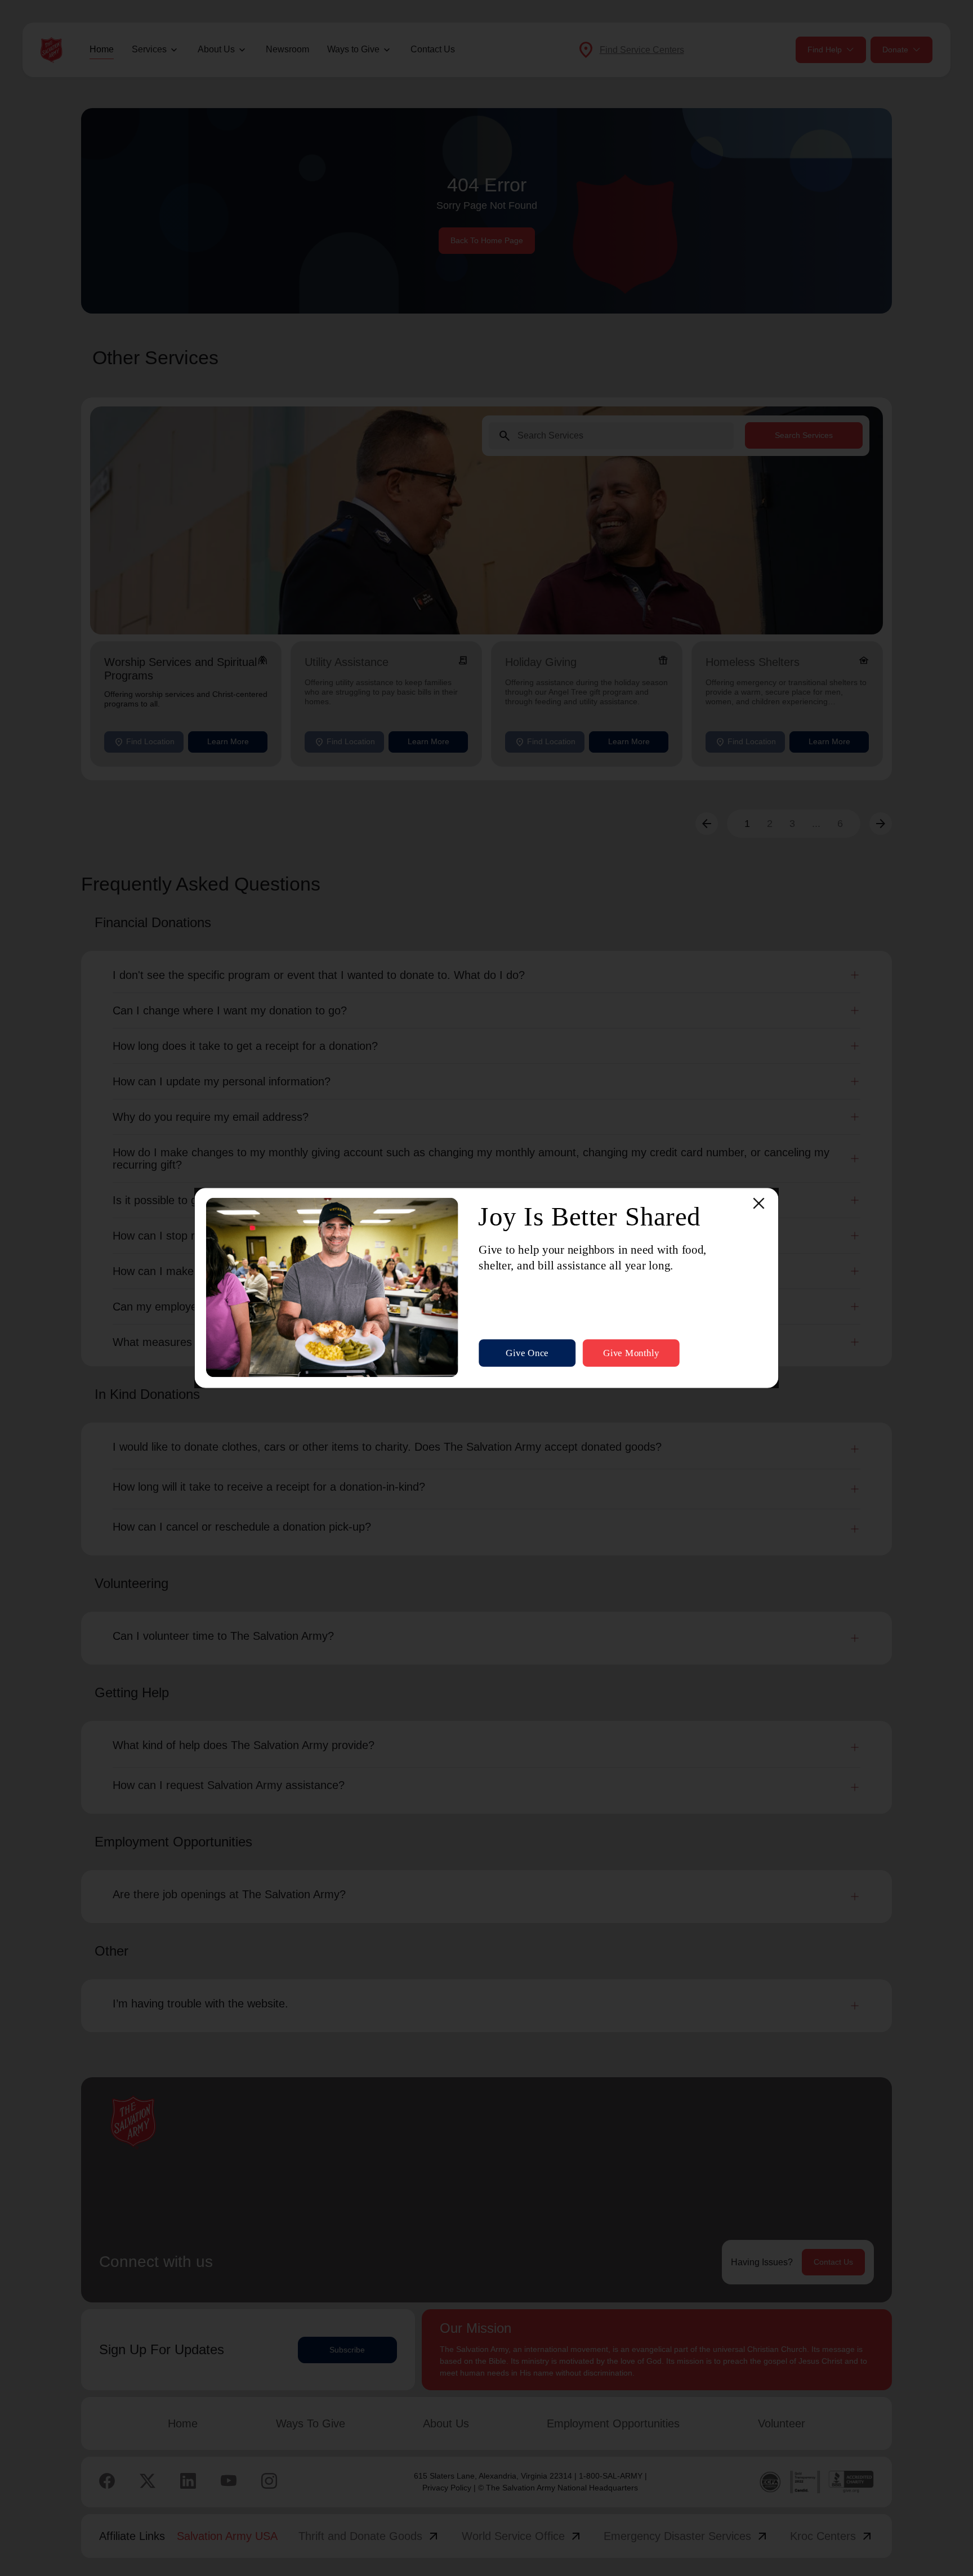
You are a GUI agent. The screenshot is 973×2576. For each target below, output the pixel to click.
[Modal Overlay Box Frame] (487, 1288)
